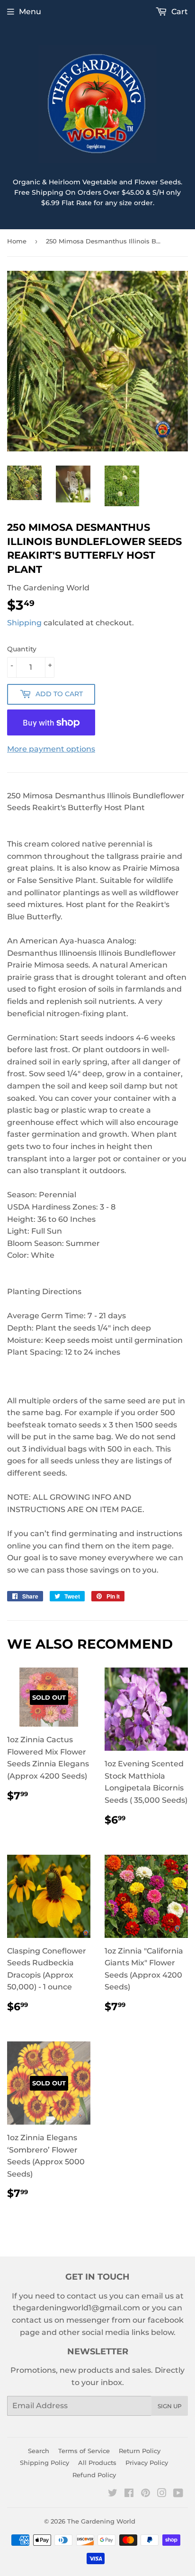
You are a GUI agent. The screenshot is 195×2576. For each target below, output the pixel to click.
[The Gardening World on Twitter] (113, 2494)
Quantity (22, 649)
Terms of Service (84, 2451)
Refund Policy (94, 2475)
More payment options (51, 749)
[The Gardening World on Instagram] (162, 2494)
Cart (179, 12)
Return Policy (140, 2451)
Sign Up (170, 2406)
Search (39, 2451)
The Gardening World (101, 2521)
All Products (97, 2463)
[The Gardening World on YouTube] (178, 2494)
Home (17, 241)
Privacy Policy (147, 2463)
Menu (30, 12)
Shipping (24, 623)
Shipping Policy (44, 2463)
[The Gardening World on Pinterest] (146, 2494)
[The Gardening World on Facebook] (129, 2494)
